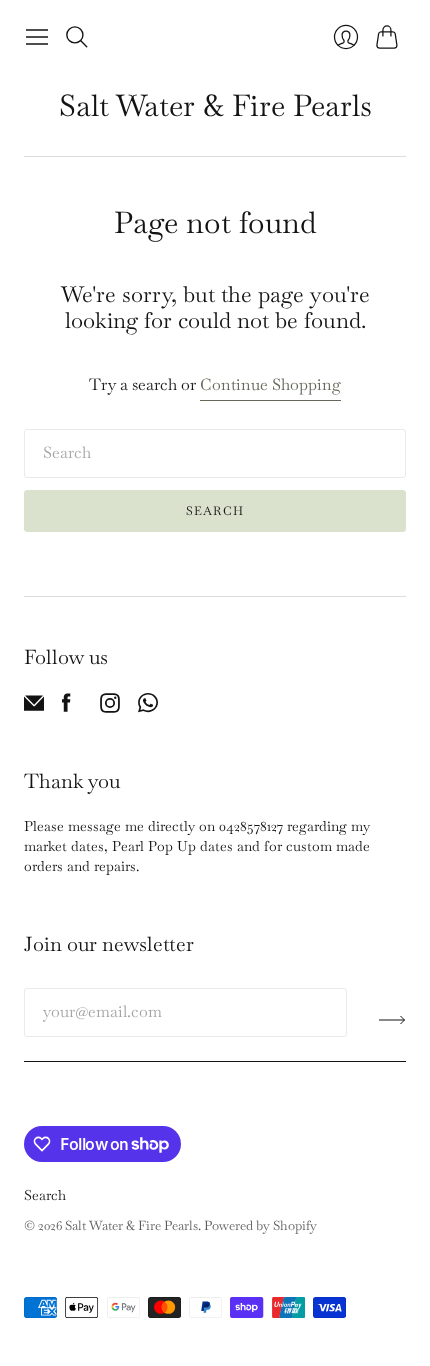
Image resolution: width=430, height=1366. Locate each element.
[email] (34, 707)
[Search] (77, 37)
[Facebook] (66, 707)
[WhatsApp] (148, 707)
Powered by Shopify (260, 1225)
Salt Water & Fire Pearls (215, 105)
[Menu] (37, 37)
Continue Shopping (270, 384)
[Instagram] (110, 707)
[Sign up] (392, 1020)
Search (215, 511)
